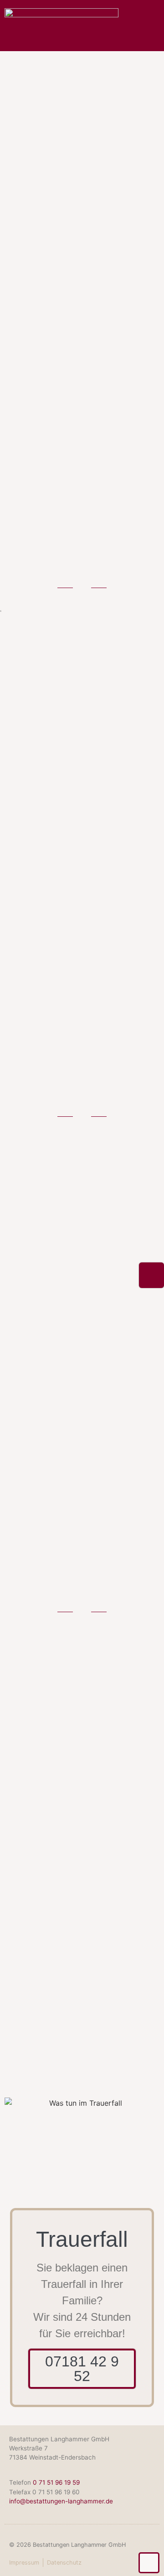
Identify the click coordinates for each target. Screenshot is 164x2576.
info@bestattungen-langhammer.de (61, 2501)
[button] (151, 36)
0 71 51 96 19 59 (56, 2482)
